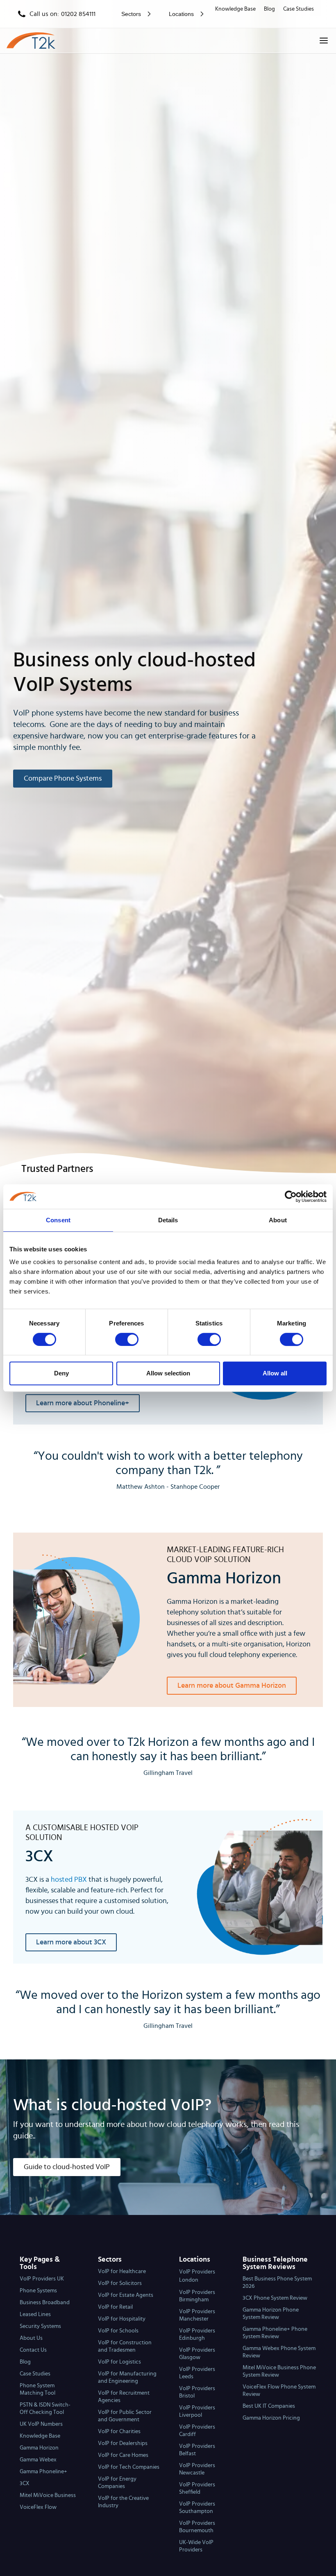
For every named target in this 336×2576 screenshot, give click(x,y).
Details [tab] (168, 1220)
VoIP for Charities (119, 2432)
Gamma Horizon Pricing (271, 2418)
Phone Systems (38, 2291)
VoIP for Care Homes (123, 2455)
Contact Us (33, 2350)
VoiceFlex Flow (38, 2507)
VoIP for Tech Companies (129, 2467)
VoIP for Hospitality (122, 2319)
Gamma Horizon (39, 2448)
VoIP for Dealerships (123, 2443)
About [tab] (278, 1220)
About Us (31, 2338)
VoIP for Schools (118, 2331)
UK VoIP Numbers (41, 2424)
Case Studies (299, 9)
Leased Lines (35, 2314)
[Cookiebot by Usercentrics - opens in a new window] (291, 1197)
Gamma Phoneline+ (43, 2472)
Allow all (275, 1373)
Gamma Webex (38, 2460)
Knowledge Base (235, 9)
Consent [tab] (58, 1220)
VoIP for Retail (115, 2307)
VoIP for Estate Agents (126, 2295)
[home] (31, 41)
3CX (25, 2483)
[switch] (127, 1339)
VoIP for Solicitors (120, 2283)
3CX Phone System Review (275, 2298)
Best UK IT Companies (269, 2406)
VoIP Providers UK (42, 2279)
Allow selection (168, 1373)
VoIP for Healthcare (122, 2271)
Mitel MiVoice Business (48, 2495)
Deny (61, 1373)
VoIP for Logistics (119, 2362)
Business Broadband (45, 2303)
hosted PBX (69, 1880)
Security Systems (40, 2326)
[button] (134, 14)
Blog (269, 9)
